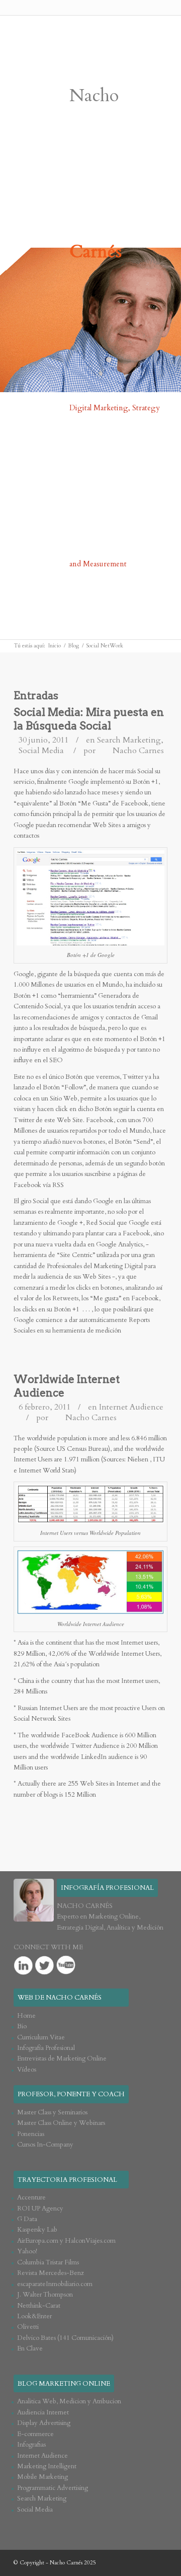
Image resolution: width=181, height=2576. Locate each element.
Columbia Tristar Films (48, 2262)
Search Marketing (129, 740)
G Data (27, 2219)
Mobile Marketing (42, 2477)
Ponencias (31, 2134)
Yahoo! (27, 2251)
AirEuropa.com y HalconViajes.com (66, 2241)
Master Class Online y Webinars (61, 2123)
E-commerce (35, 2434)
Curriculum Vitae (41, 2037)
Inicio (55, 646)
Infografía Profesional (46, 2048)
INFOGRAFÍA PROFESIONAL (107, 1888)
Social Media (41, 751)
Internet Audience (131, 1407)
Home (26, 2016)
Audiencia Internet (43, 2412)
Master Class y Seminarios (52, 2112)
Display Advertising (44, 2423)
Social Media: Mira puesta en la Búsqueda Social (89, 719)
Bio (22, 2026)
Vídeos (27, 2070)
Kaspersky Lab (37, 2230)
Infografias (31, 2445)
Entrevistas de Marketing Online (62, 2058)
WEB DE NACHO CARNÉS (60, 1998)
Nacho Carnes (138, 751)
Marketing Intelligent (47, 2466)
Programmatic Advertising (53, 2488)
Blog (73, 646)
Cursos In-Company (45, 2145)
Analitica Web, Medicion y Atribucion (69, 2401)
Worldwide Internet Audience (67, 1386)
